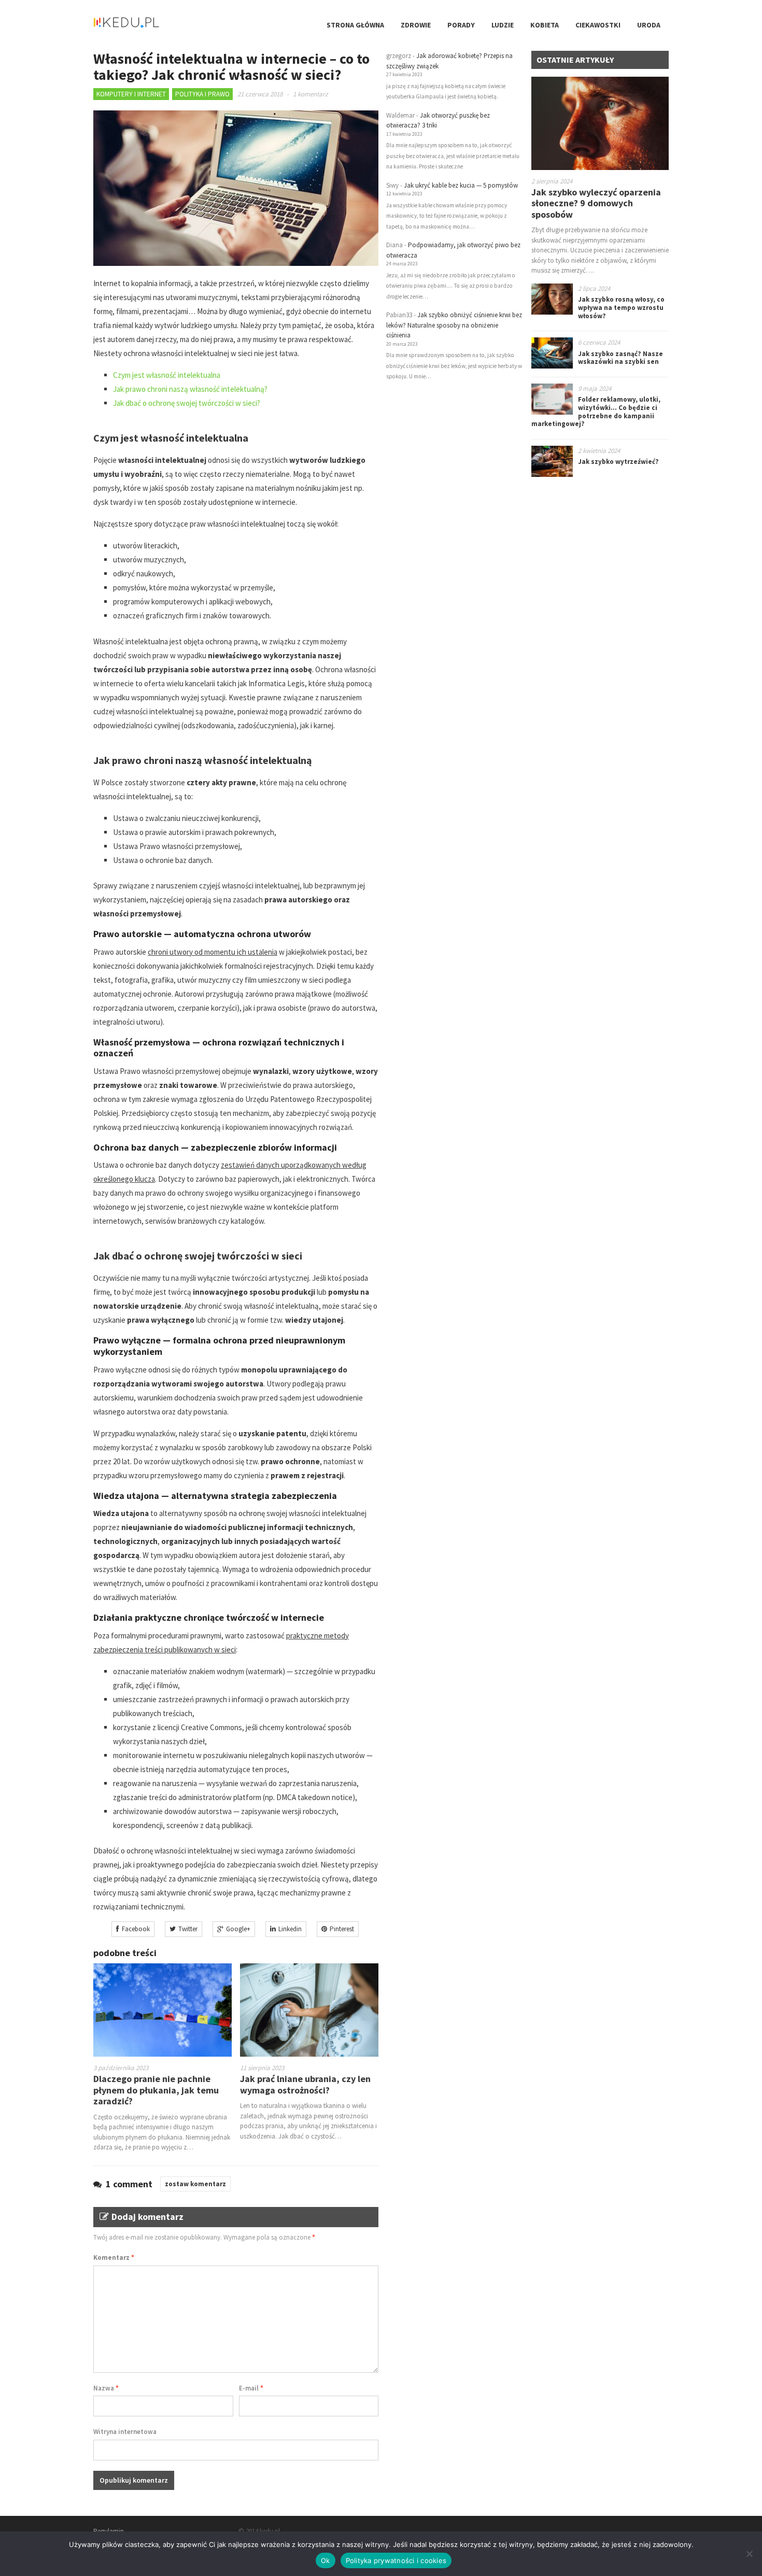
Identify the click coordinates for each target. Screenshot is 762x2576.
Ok (326, 2560)
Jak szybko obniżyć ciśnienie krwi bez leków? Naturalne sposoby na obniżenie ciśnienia (454, 325)
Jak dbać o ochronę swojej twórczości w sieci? (187, 403)
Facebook (136, 1929)
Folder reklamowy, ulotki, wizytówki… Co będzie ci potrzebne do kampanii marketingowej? (596, 412)
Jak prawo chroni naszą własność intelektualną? (190, 389)
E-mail (251, 2388)
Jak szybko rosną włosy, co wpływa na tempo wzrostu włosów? (621, 307)
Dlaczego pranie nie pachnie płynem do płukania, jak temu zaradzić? (156, 2090)
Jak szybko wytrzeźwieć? (618, 462)
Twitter (188, 1929)
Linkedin (290, 1929)
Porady (461, 25)
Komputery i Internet (131, 94)
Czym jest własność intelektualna (167, 375)
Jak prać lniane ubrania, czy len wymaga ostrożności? (305, 2084)
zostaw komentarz (195, 2184)
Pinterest (342, 1929)
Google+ (238, 1929)
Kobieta (545, 25)
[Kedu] (158, 26)
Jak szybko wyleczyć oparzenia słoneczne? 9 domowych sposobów (596, 203)
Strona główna (355, 25)
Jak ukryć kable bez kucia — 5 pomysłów (461, 185)
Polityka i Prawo (202, 94)
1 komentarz (311, 94)
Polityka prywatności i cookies (396, 2560)
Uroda (649, 25)
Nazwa (106, 2388)
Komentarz (114, 2257)
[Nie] (749, 2554)
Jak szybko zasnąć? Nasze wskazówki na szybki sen (620, 358)
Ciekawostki (598, 25)
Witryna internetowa (125, 2432)
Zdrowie (416, 25)
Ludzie (503, 25)
